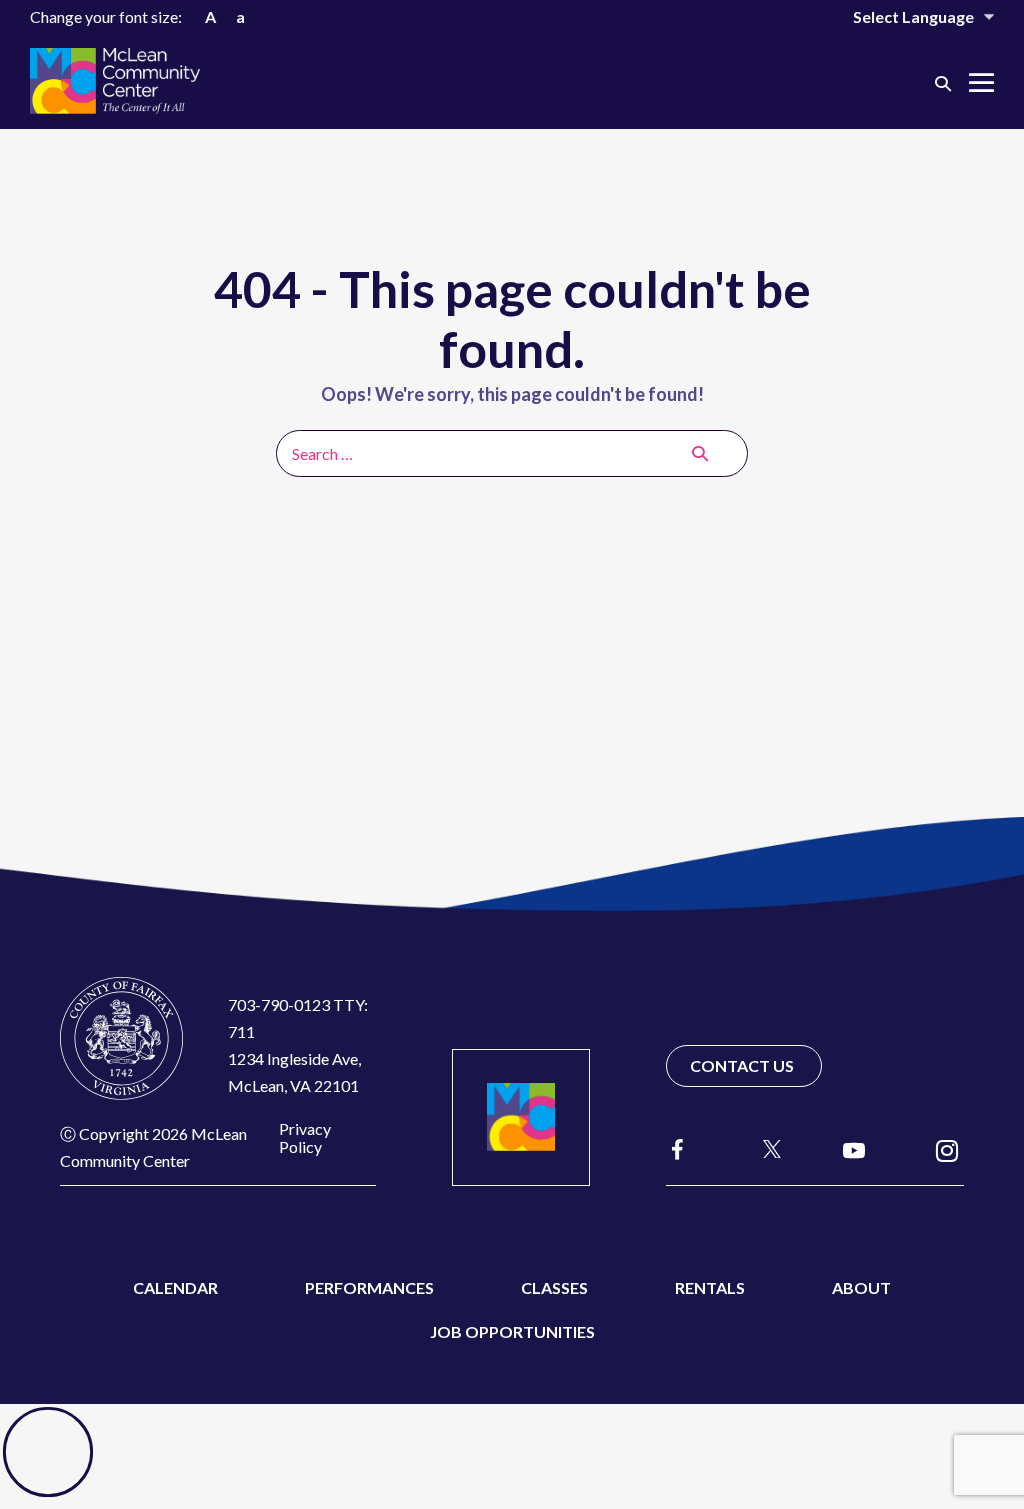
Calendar (175, 1287)
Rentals (710, 1287)
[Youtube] (854, 1149)
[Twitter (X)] (763, 1149)
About (861, 1287)
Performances (369, 1287)
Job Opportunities (512, 1331)
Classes (554, 1287)
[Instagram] (947, 1149)
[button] (943, 82)
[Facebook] (678, 1149)
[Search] (700, 453)
